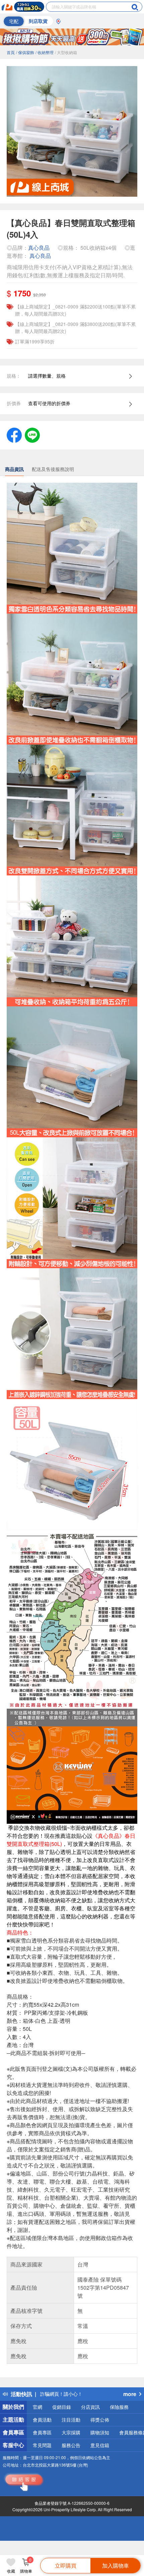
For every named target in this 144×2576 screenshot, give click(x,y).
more (130, 2394)
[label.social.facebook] (14, 434)
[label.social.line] (32, 434)
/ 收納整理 (45, 52)
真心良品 (39, 248)
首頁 (11, 52)
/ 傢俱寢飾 (25, 52)
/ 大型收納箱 (66, 52)
